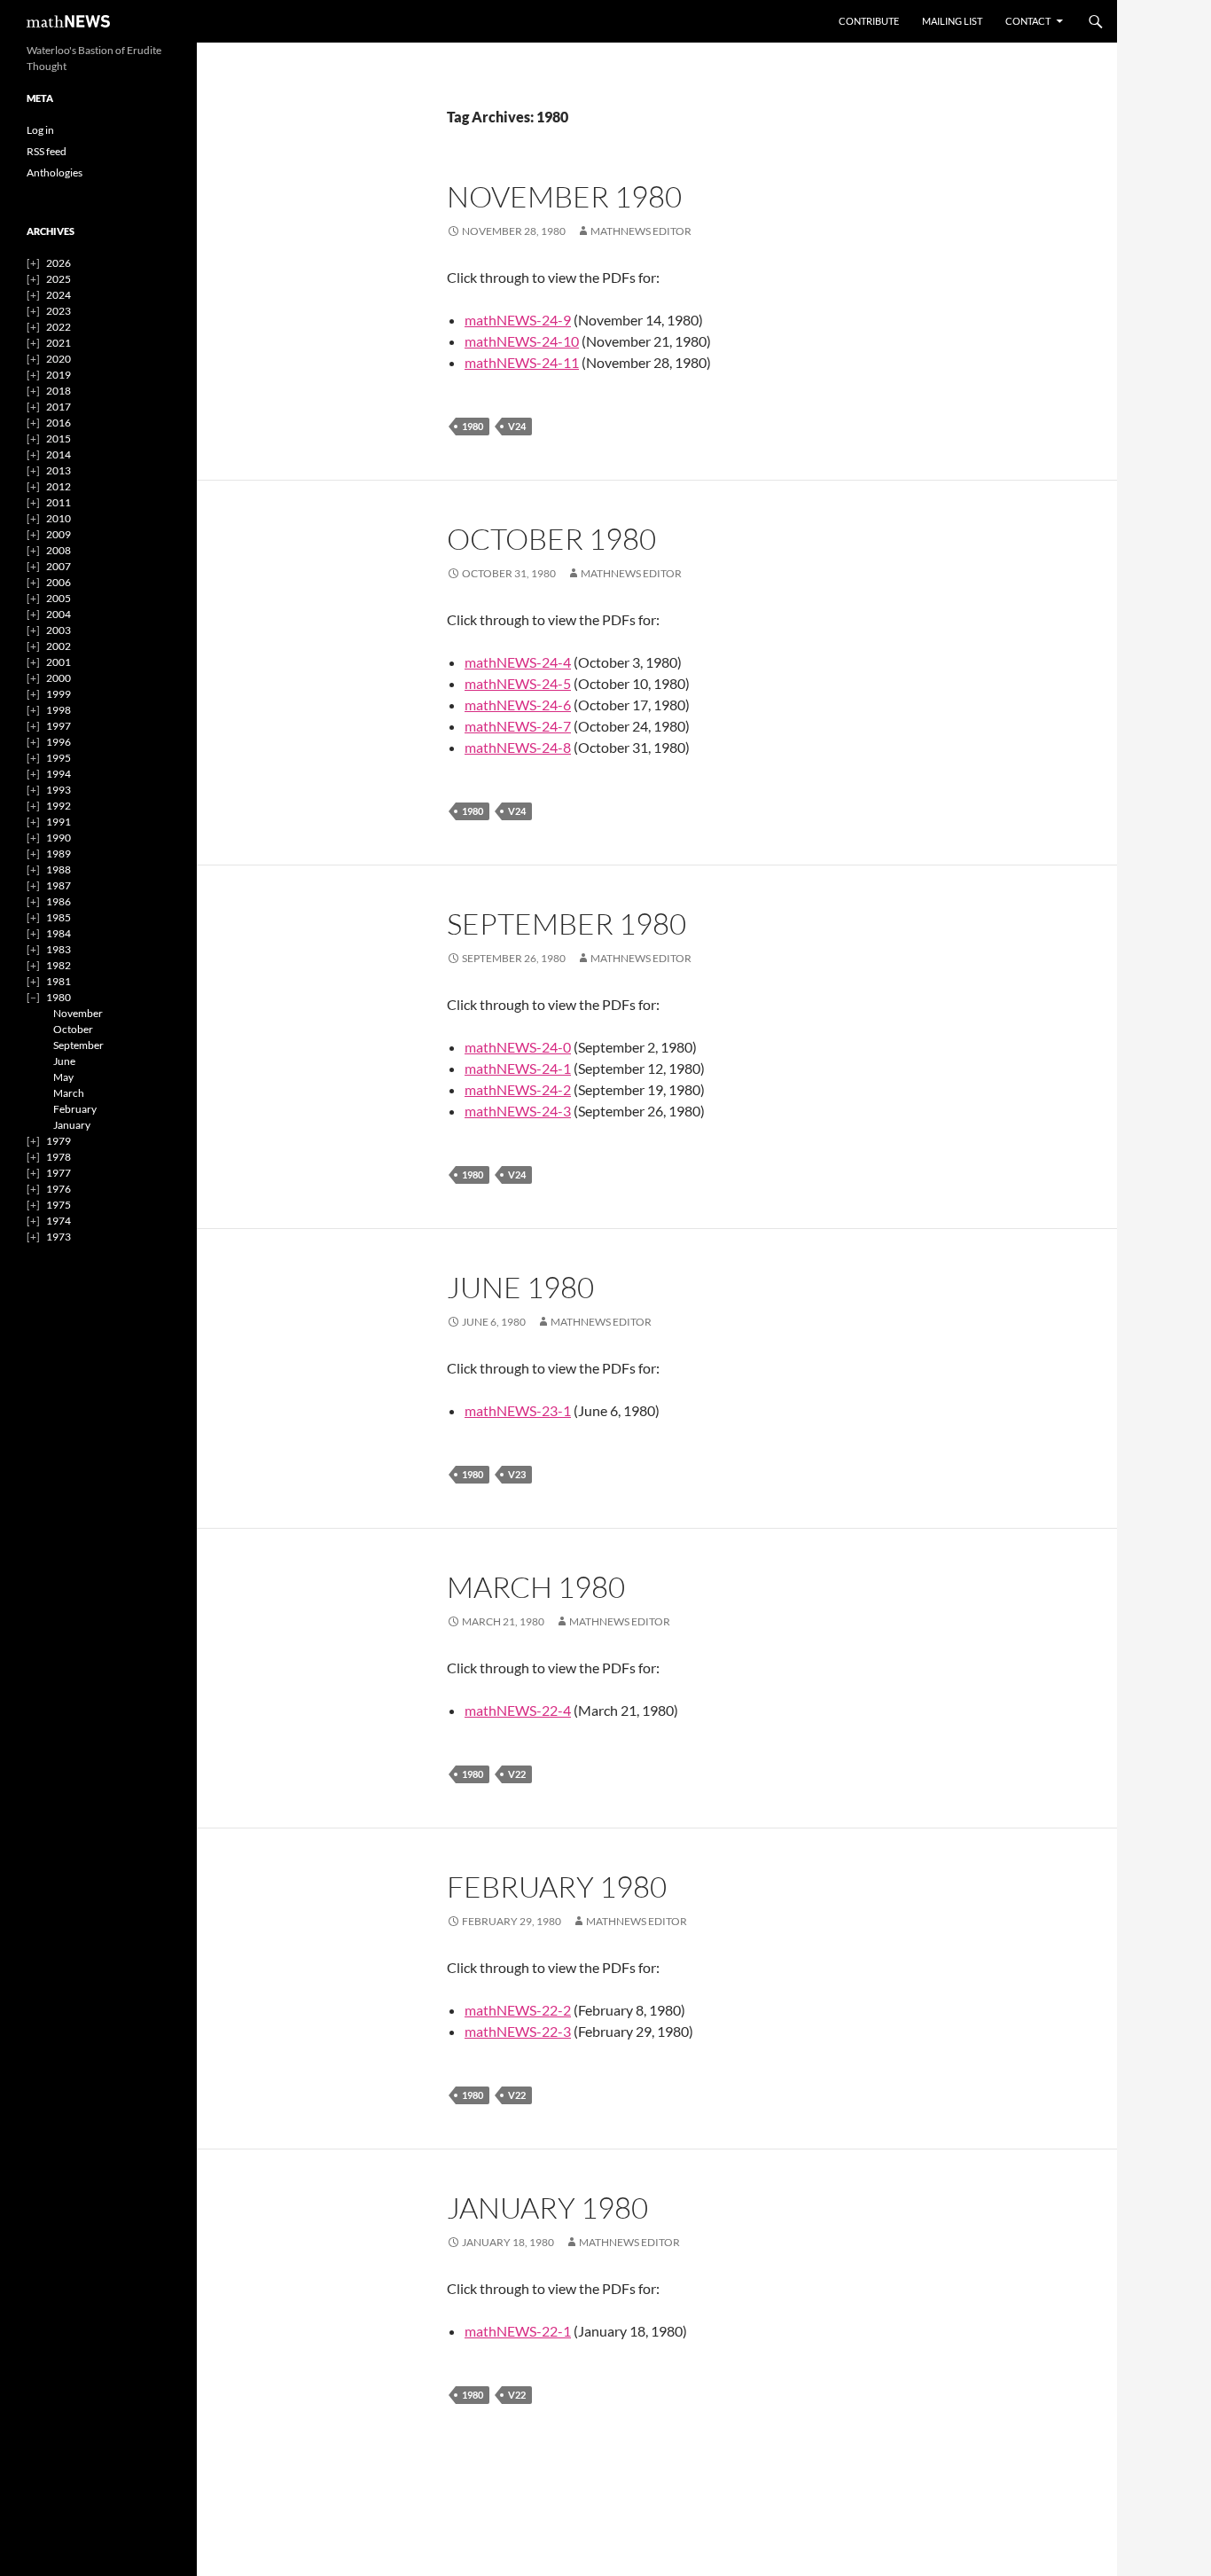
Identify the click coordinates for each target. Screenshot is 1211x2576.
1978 (59, 1157)
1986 (59, 901)
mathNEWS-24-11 (522, 362)
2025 (59, 279)
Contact (1028, 21)
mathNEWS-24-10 (522, 341)
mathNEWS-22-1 (518, 2331)
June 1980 (520, 1287)
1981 (59, 981)
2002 (59, 646)
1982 (59, 965)
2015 (59, 438)
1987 (59, 885)
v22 (517, 1774)
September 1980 (566, 924)
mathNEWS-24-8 (518, 747)
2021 (59, 343)
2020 (59, 359)
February (75, 1109)
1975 (59, 1205)
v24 (517, 426)
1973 (59, 1237)
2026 (59, 263)
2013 (59, 470)
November (78, 1013)
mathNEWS (68, 21)
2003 (59, 630)
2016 (59, 423)
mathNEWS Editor (641, 231)
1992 (59, 806)
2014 (59, 454)
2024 (59, 295)
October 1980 (551, 539)
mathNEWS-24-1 (518, 1068)
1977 (59, 1173)
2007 (59, 566)
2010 (59, 518)
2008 (59, 550)
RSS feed (47, 151)
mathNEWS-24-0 (518, 1047)
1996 (59, 742)
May (63, 1077)
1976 (59, 1189)
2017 (59, 407)
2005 (59, 598)
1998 (59, 710)
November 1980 (564, 196)
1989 (59, 853)
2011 (59, 502)
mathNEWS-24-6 (518, 705)
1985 (59, 917)
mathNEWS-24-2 (518, 1089)
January (72, 1125)
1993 (59, 790)
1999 (59, 694)
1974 (59, 1221)
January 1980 (547, 2208)
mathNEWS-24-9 (518, 320)
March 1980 (536, 1587)
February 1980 (557, 1887)
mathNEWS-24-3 (518, 1111)
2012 (59, 486)
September (78, 1045)
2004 (59, 614)
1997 (59, 726)
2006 (59, 582)
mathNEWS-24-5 (518, 683)
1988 (59, 869)
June (64, 1061)
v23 (517, 1474)
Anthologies (55, 172)
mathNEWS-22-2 (518, 2010)
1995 (59, 758)
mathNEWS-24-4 (518, 662)
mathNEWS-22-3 (518, 2031)
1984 (59, 933)
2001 (59, 662)
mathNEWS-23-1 (518, 1410)
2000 (59, 678)
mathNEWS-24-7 (518, 726)
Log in (40, 130)
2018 (59, 391)
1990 (59, 838)
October (73, 1029)
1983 (59, 949)
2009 (59, 534)
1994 (59, 774)
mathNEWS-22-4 (518, 1710)
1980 (473, 426)
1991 (59, 822)
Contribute (869, 21)
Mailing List (952, 21)
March (69, 1093)
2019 (59, 375)
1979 (59, 1141)
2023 (59, 311)
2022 (59, 327)
